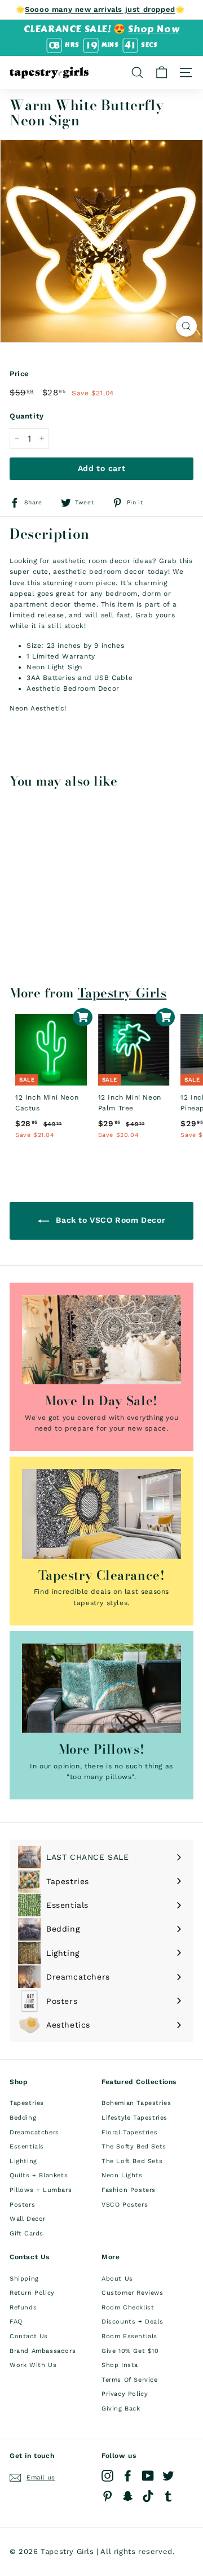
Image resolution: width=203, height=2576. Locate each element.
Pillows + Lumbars (41, 2190)
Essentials (27, 2146)
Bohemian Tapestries (136, 2103)
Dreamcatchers (34, 2132)
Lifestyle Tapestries (134, 2118)
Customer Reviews (133, 2293)
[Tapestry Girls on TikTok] (148, 2496)
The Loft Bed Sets (132, 2161)
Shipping (24, 2279)
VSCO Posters (125, 2205)
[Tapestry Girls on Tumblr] (168, 2496)
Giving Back (121, 2409)
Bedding (23, 2118)
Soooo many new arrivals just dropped (100, 9)
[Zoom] (186, 326)
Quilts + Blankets (39, 2175)
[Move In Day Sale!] (101, 1340)
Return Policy (32, 2293)
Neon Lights (122, 2175)
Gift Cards (27, 2233)
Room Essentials (129, 2336)
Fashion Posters (129, 2190)
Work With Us (33, 2365)
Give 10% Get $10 (130, 2351)
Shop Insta (120, 2365)
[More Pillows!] (101, 1688)
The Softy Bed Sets (134, 2146)
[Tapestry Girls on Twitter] (168, 2476)
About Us (117, 2279)
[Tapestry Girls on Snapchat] (128, 2496)
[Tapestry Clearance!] (101, 1514)
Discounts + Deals (132, 2322)
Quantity (27, 416)
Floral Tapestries (129, 2132)
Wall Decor (28, 2219)
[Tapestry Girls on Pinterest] (107, 2496)
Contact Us (29, 2336)
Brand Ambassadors (43, 2351)
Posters (22, 2205)
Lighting (23, 2161)
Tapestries (27, 2103)
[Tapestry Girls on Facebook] (128, 2476)
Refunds (23, 2307)
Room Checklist (128, 2307)
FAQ (16, 2322)
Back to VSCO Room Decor (109, 1220)
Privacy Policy (125, 2394)
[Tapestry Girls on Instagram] (107, 2476)
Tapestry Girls (122, 993)
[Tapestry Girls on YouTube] (148, 2476)
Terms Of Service (130, 2380)
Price (19, 374)
